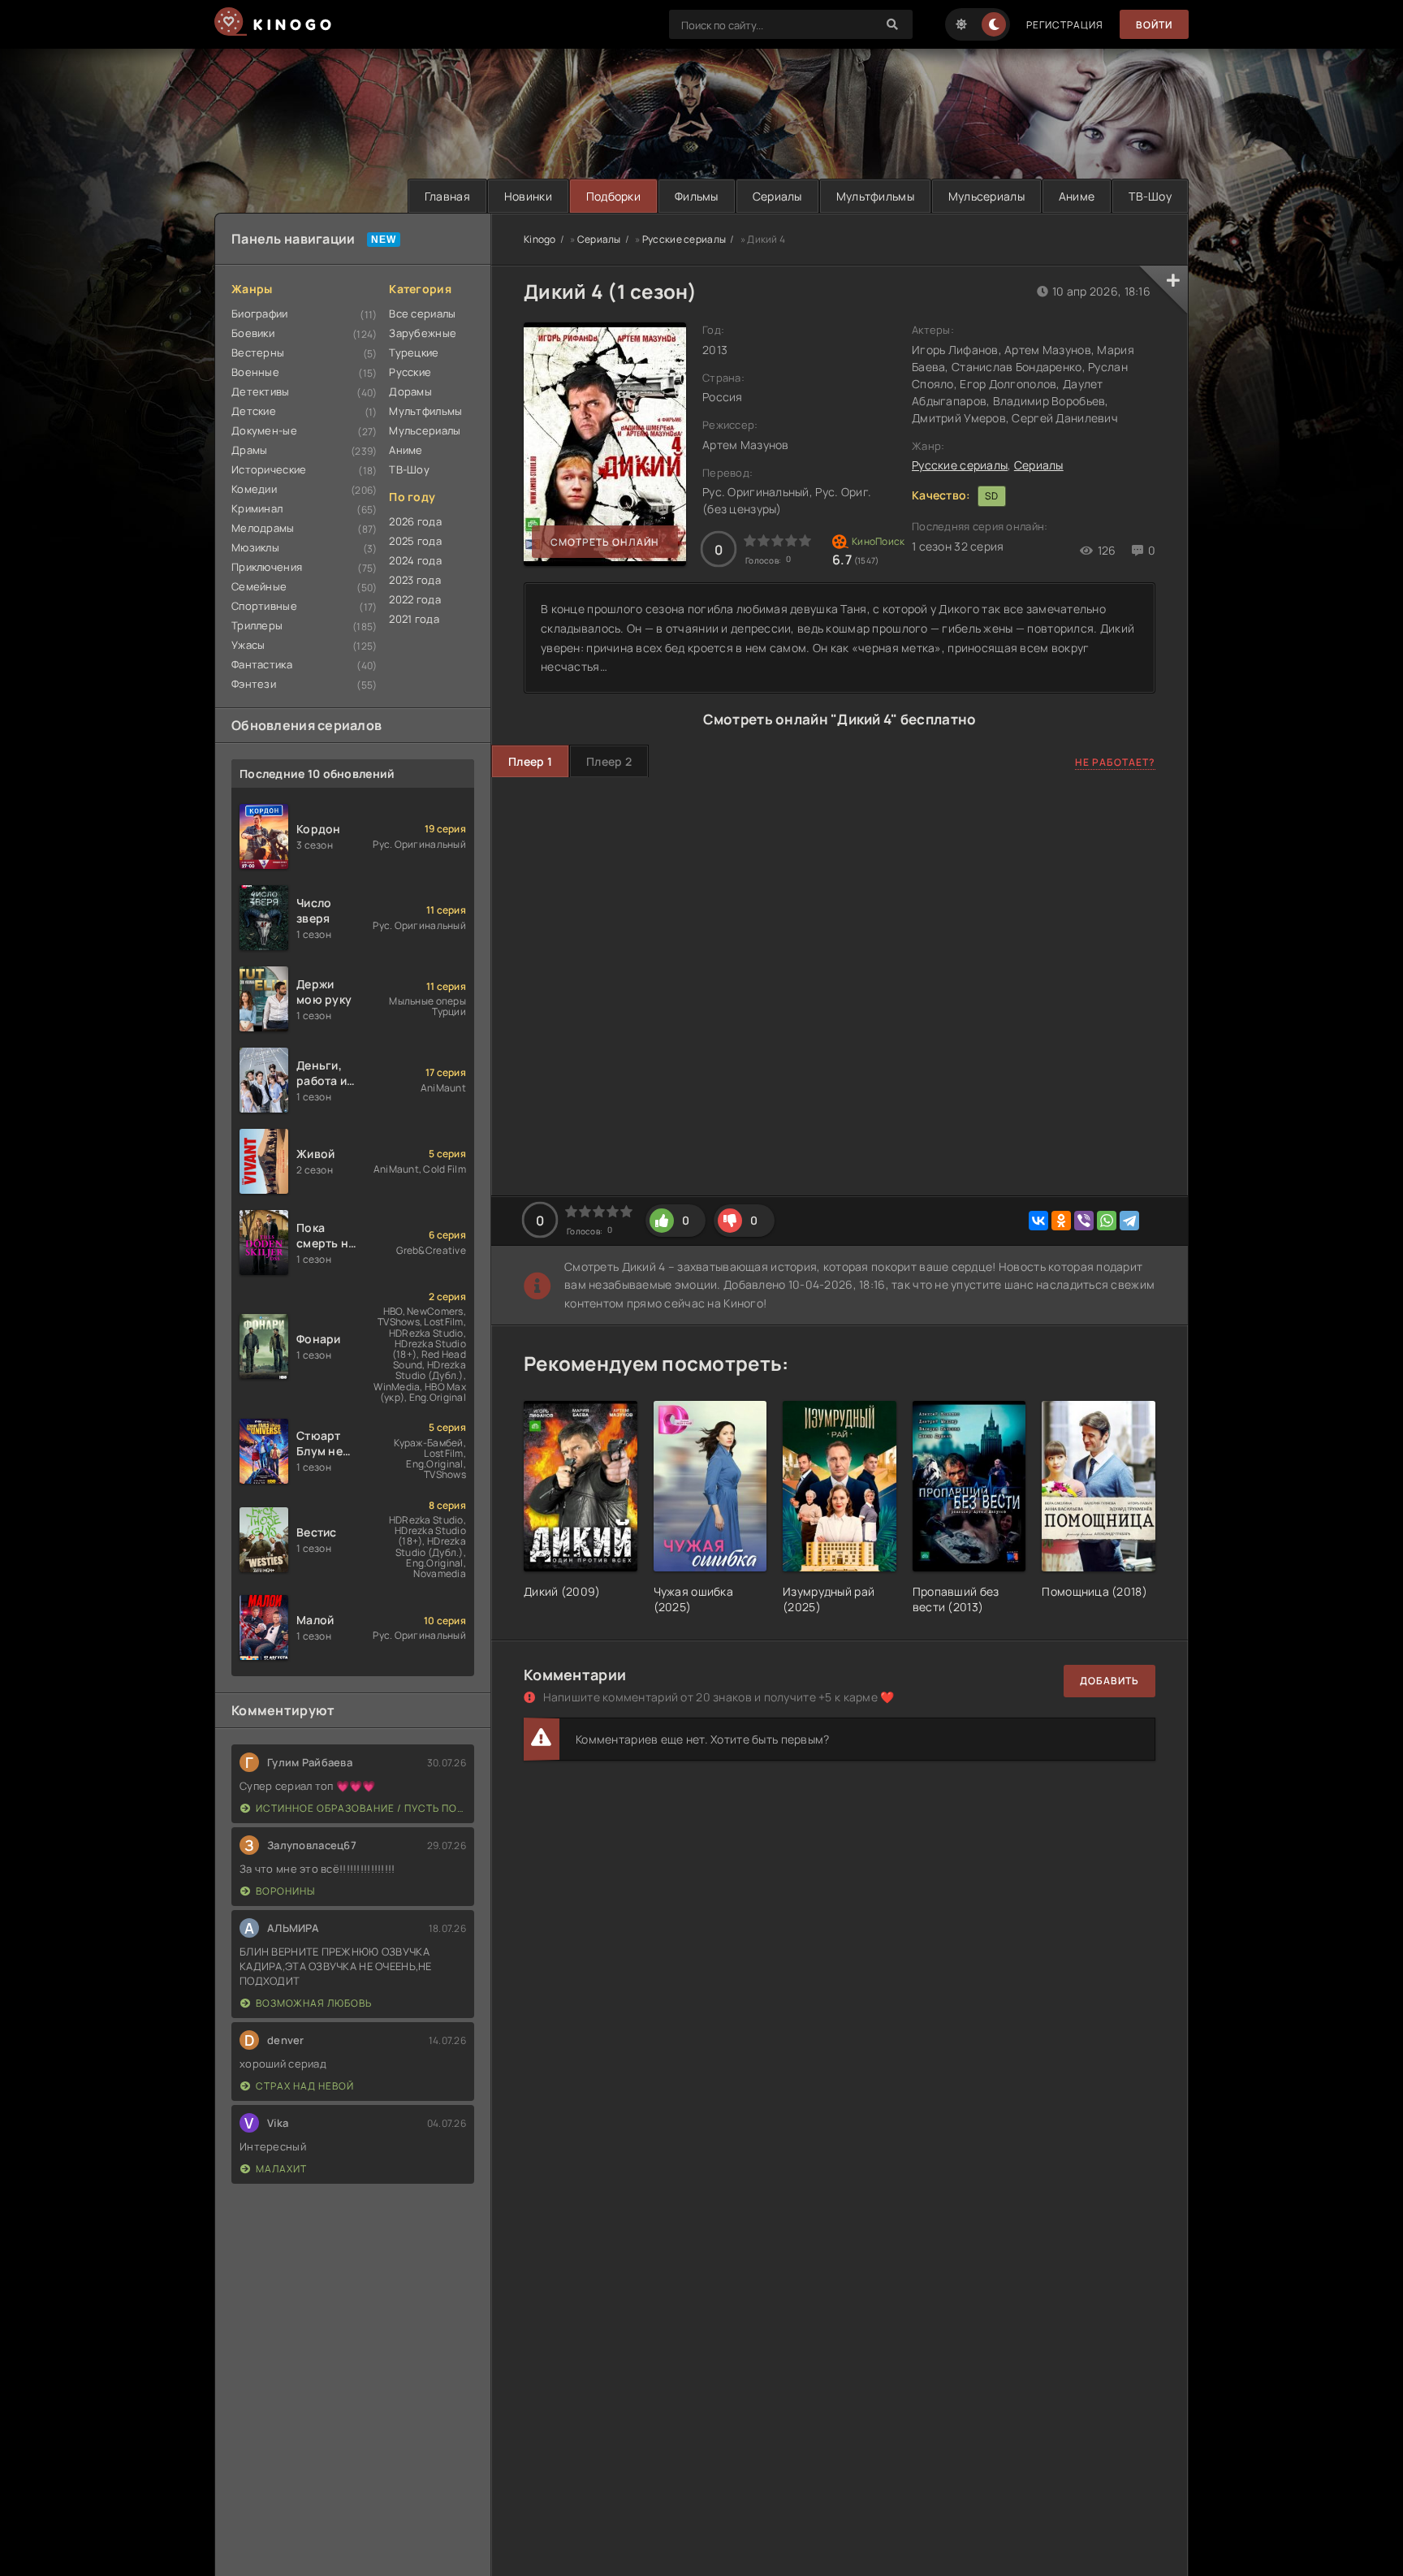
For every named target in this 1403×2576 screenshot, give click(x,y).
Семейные (259, 586)
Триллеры (257, 625)
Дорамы (410, 391)
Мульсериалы (986, 196)
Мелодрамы (263, 528)
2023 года (415, 580)
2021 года (414, 619)
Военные (255, 372)
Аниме (1077, 196)
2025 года (415, 541)
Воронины (285, 1891)
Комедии (254, 489)
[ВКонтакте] (1038, 1221)
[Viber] (1084, 1221)
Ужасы (248, 645)
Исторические (269, 469)
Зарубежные (423, 333)
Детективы (261, 391)
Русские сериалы (960, 465)
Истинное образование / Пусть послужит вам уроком (361, 1808)
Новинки (528, 196)
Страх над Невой (305, 2086)
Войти (1154, 25)
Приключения (267, 567)
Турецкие (414, 352)
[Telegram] (1129, 1221)
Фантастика (262, 664)
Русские (410, 372)
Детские (254, 411)
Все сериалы (422, 313)
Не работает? (1115, 762)
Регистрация (1065, 25)
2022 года (415, 599)
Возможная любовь (314, 2003)
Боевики (253, 333)
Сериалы (777, 196)
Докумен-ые (264, 430)
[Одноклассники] (1061, 1221)
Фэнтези (254, 684)
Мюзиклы (255, 547)
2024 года (415, 560)
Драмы (249, 450)
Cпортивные (264, 606)
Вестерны (258, 352)
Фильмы (697, 196)
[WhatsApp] (1107, 1221)
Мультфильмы (875, 196)
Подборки (613, 196)
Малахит (281, 2169)
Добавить (1109, 1681)
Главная (447, 196)
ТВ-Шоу (1150, 196)
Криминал (257, 508)
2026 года (415, 521)
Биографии (260, 313)
